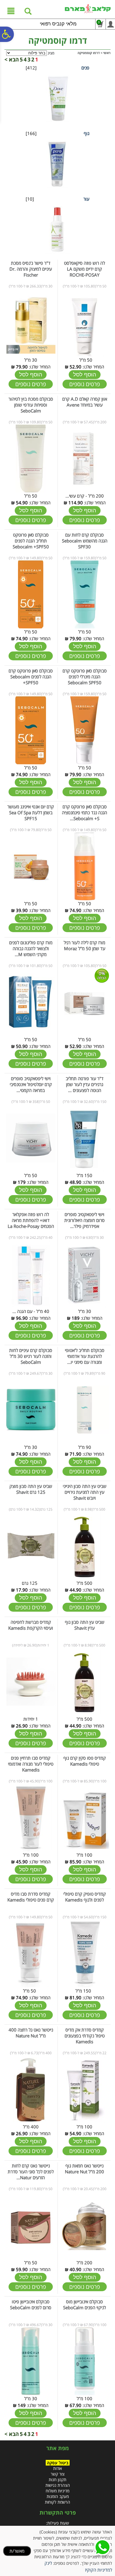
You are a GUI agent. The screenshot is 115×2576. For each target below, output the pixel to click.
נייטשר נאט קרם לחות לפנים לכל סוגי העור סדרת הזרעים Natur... (31, 2172)
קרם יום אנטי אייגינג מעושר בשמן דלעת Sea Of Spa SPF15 (31, 812)
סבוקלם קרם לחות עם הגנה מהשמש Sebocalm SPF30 (85, 541)
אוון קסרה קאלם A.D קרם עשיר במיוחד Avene (85, 402)
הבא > (12, 59)
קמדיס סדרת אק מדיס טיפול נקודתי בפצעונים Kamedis (85, 2036)
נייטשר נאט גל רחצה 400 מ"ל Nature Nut (31, 2033)
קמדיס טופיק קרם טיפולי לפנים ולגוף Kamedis (85, 1897)
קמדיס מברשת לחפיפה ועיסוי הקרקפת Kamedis (31, 1625)
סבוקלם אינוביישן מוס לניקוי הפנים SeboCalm (84, 2304)
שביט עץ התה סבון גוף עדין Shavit (85, 1625)
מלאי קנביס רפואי (58, 24)
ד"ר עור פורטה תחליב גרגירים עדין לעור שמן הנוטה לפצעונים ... (85, 1084)
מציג (51, 53)
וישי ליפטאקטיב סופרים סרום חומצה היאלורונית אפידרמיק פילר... (84, 1220)
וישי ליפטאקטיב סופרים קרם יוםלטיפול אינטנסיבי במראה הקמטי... (31, 1084)
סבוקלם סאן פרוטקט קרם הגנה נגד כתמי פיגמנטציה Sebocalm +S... (84, 812)
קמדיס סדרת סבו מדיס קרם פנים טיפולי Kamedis (31, 1897)
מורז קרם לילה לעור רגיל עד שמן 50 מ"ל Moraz (84, 945)
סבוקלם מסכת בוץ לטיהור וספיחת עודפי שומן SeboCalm (31, 405)
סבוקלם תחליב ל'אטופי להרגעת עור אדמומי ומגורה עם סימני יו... (85, 1356)
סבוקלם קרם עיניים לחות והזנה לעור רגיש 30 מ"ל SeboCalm (31, 1356)
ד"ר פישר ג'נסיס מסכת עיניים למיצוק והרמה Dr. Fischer (31, 269)
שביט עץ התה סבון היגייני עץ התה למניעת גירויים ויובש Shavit (85, 1492)
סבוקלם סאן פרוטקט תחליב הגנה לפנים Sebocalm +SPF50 (31, 541)
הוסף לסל (85, 374)
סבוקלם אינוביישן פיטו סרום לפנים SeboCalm (31, 2304)
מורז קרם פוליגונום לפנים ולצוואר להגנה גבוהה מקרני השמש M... (31, 948)
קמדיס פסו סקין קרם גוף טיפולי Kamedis (85, 1761)
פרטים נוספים (85, 384)
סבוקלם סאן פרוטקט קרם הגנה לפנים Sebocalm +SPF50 (31, 677)
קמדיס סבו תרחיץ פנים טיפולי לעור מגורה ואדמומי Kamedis (31, 1764)
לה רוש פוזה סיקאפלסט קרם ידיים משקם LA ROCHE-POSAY (84, 269)
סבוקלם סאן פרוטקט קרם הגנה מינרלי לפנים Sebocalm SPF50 (85, 677)
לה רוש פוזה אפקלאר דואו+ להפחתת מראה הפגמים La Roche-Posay (31, 1220)
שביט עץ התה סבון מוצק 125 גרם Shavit (31, 1489)
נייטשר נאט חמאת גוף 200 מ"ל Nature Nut (84, 2169)
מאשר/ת (17, 2551)
